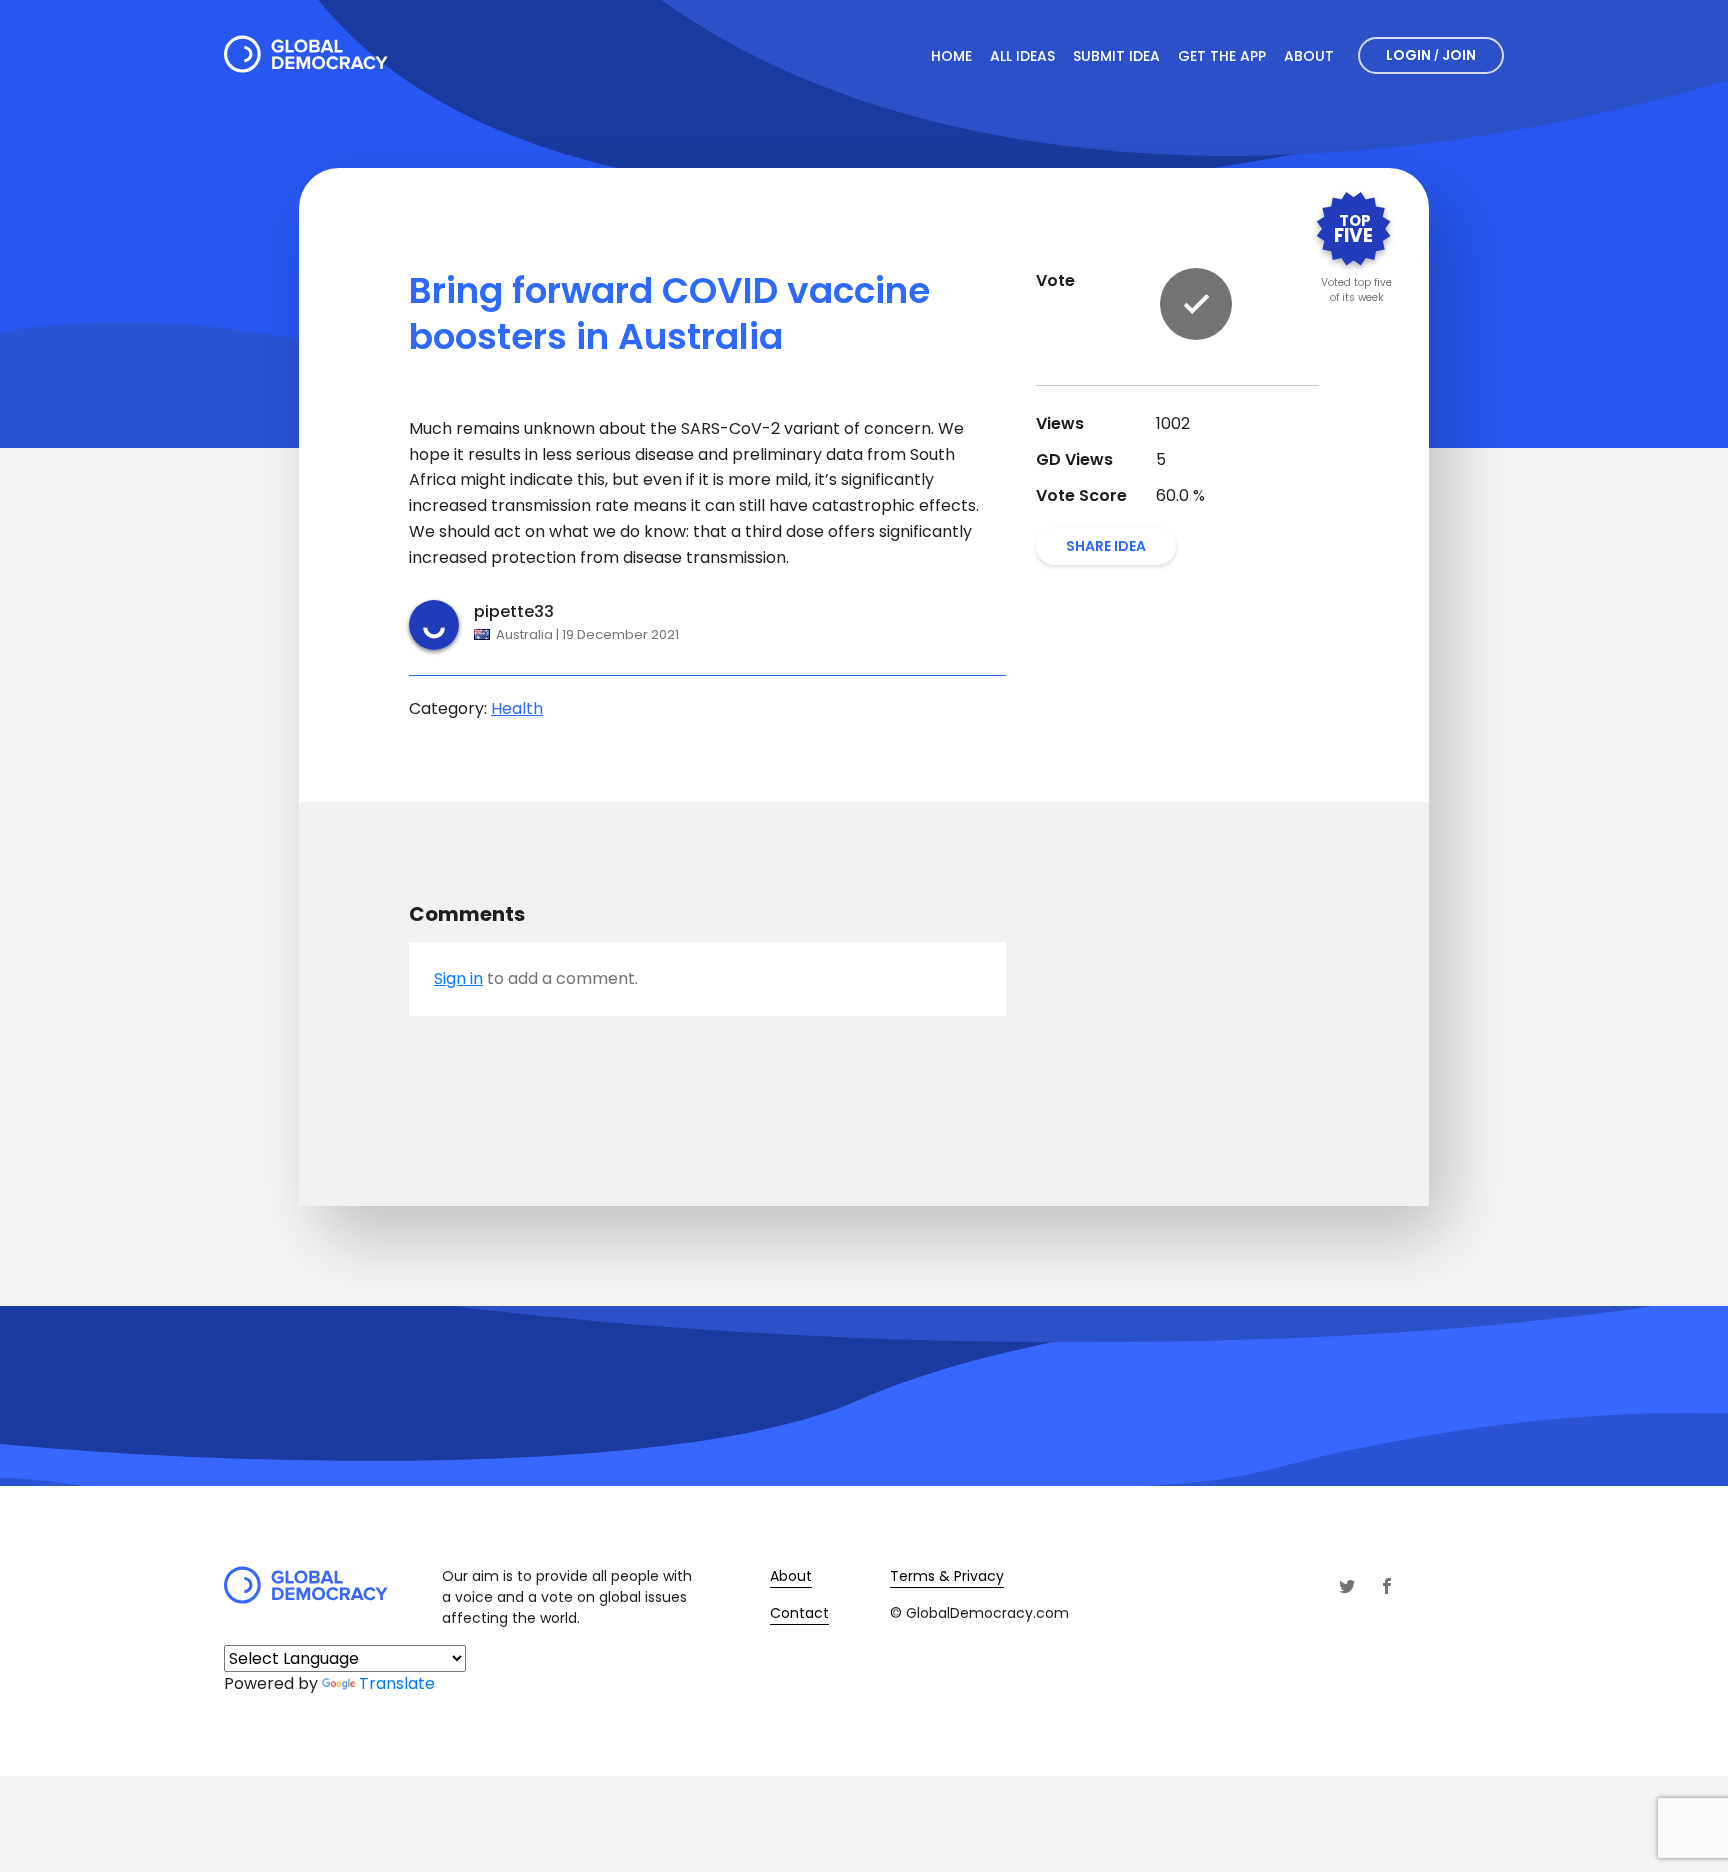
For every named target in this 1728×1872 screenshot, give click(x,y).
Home (951, 56)
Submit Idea (1116, 56)
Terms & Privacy (947, 1576)
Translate (397, 1683)
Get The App (1222, 56)
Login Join (1431, 55)
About (1309, 56)
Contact (799, 1613)
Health (517, 708)
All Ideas (1022, 56)
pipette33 (514, 611)
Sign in (458, 978)
